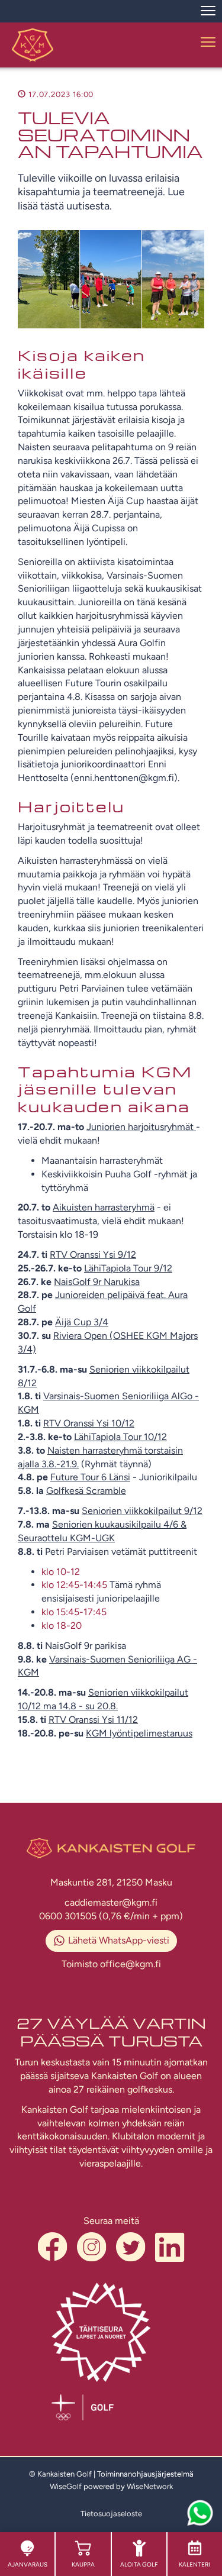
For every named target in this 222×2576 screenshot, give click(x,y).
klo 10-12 (61, 1572)
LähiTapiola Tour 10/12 (120, 1437)
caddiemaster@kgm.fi (111, 1902)
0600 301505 (69, 1916)
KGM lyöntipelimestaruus (139, 1733)
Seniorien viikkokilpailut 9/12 (142, 1511)
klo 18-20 (62, 1626)
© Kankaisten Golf (60, 2474)
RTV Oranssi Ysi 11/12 (93, 1720)
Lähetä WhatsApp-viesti (119, 1940)
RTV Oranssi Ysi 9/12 (93, 1255)
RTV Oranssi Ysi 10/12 (89, 1423)
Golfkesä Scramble (86, 1491)
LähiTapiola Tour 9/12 (128, 1268)
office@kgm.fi (131, 1964)
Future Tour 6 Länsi (90, 1477)
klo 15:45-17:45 (74, 1612)
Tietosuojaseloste (111, 2514)
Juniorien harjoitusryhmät (141, 1127)
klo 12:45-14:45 (74, 1585)
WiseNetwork (150, 2486)
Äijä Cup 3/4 (82, 1322)
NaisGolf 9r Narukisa (97, 1282)
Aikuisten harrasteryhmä (104, 1207)
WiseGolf (66, 2486)
